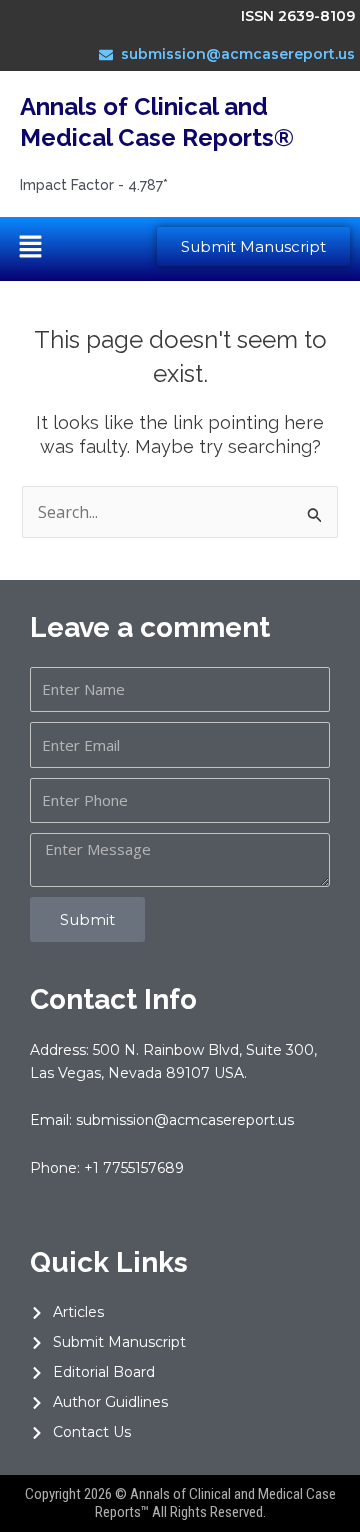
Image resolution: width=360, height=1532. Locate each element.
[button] (30, 249)
